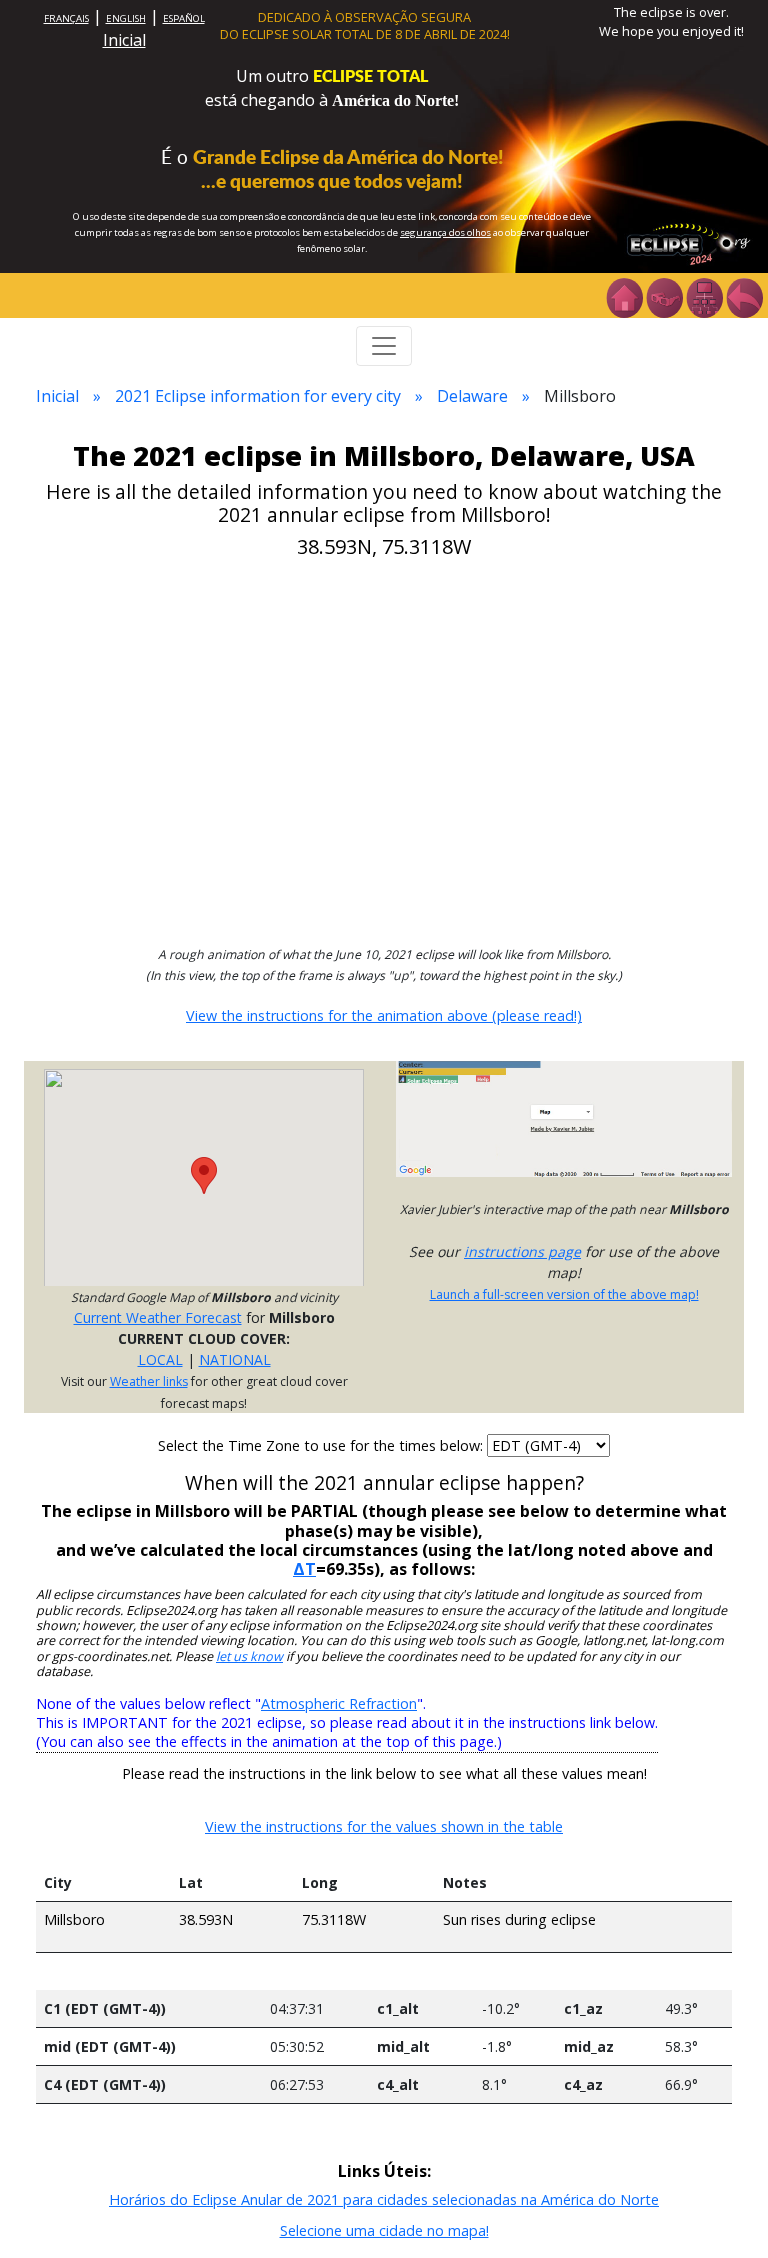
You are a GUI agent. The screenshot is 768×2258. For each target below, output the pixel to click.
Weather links (149, 1381)
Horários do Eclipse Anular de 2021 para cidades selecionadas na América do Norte (384, 2199)
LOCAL (160, 1359)
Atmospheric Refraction (339, 1703)
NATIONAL (235, 1359)
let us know (249, 1656)
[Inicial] (624, 296)
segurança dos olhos (445, 232)
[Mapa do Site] (704, 296)
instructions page (522, 1251)
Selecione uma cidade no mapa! (384, 2230)
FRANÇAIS (66, 18)
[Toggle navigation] (384, 346)
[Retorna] (744, 296)
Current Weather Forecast (158, 1317)
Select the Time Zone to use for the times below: (322, 1445)
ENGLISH (126, 18)
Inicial (124, 40)
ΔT (304, 1569)
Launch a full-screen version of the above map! (564, 1294)
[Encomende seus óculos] (664, 296)
